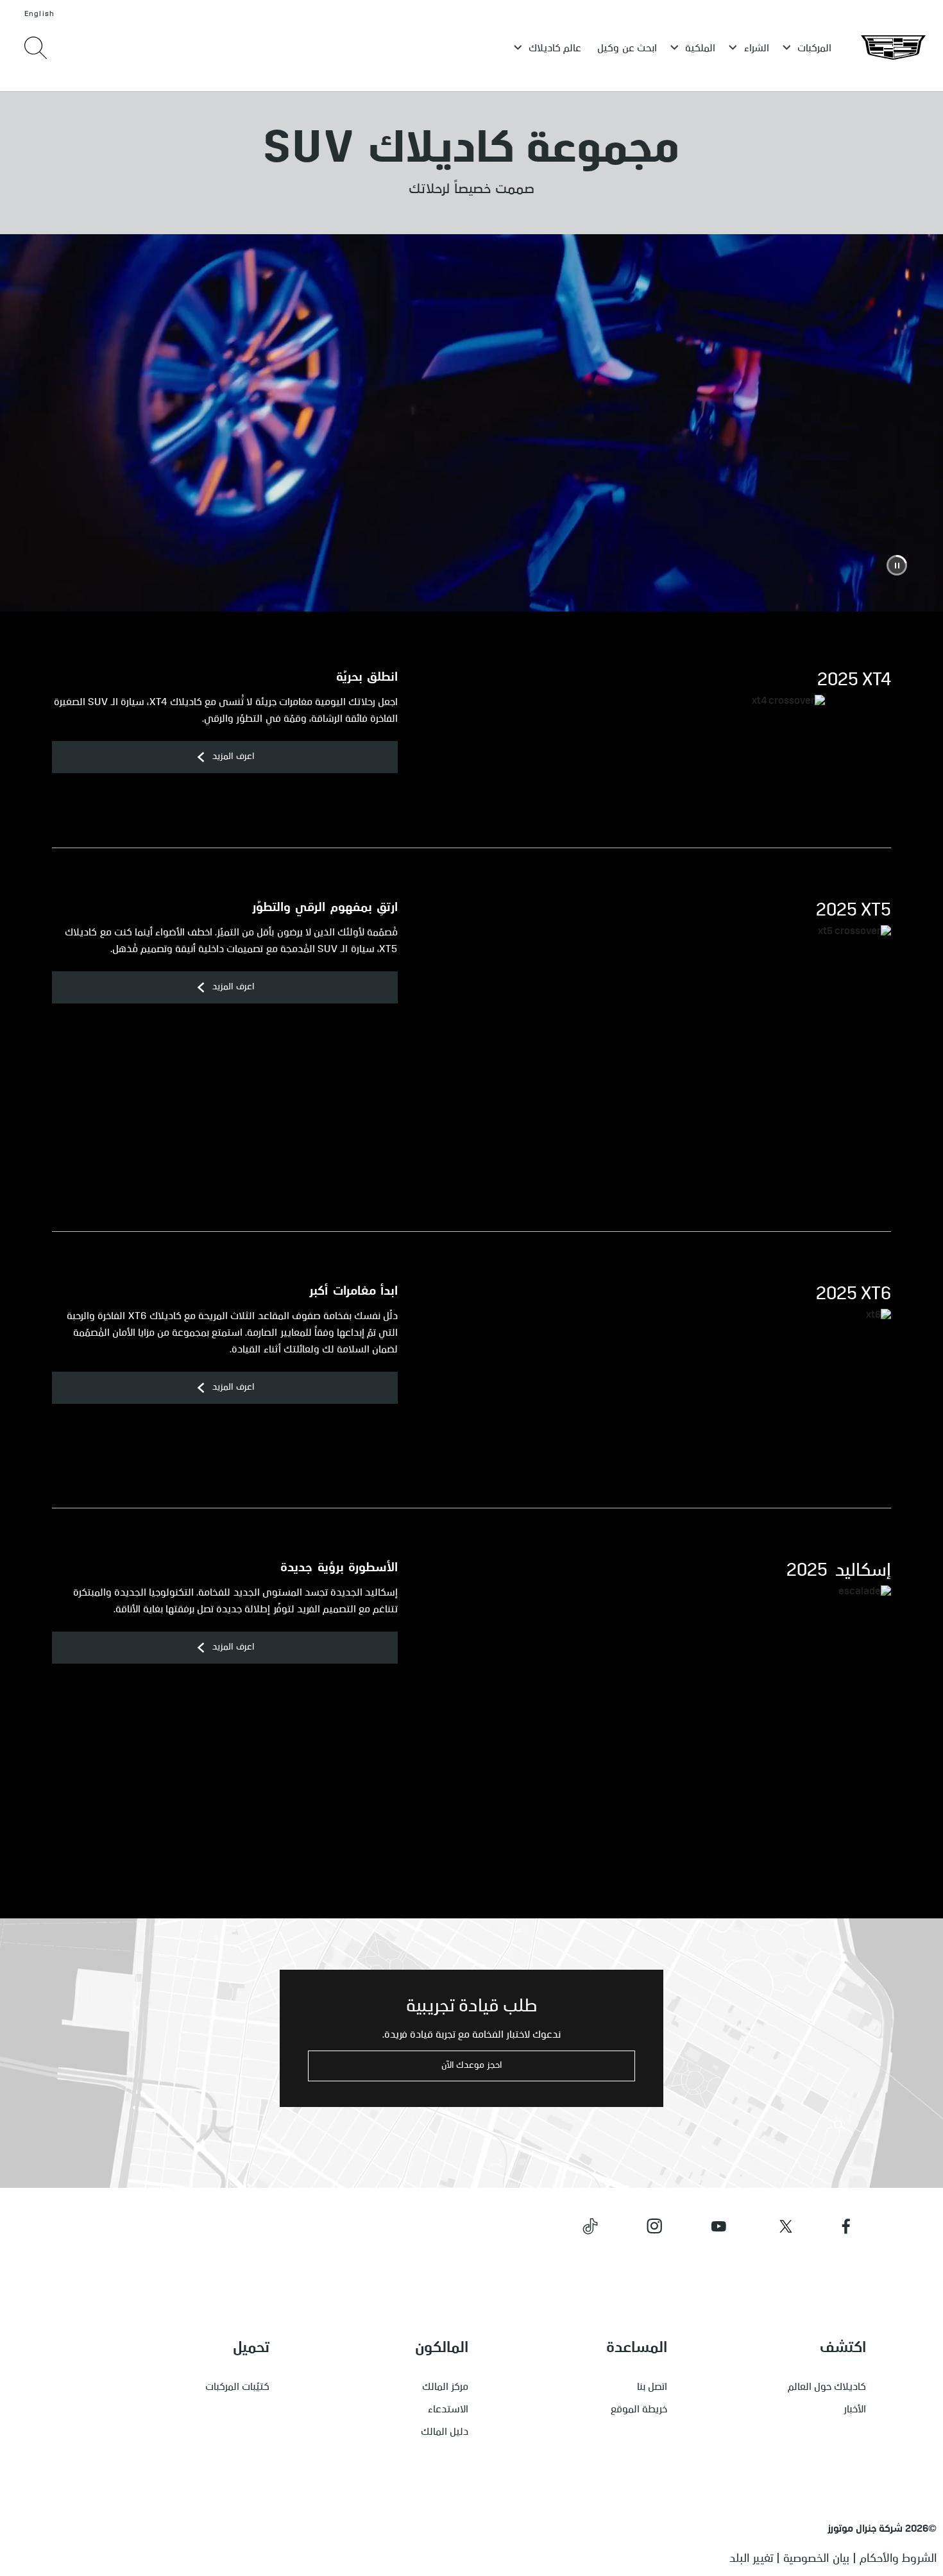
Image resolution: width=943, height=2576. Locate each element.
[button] (897, 565)
